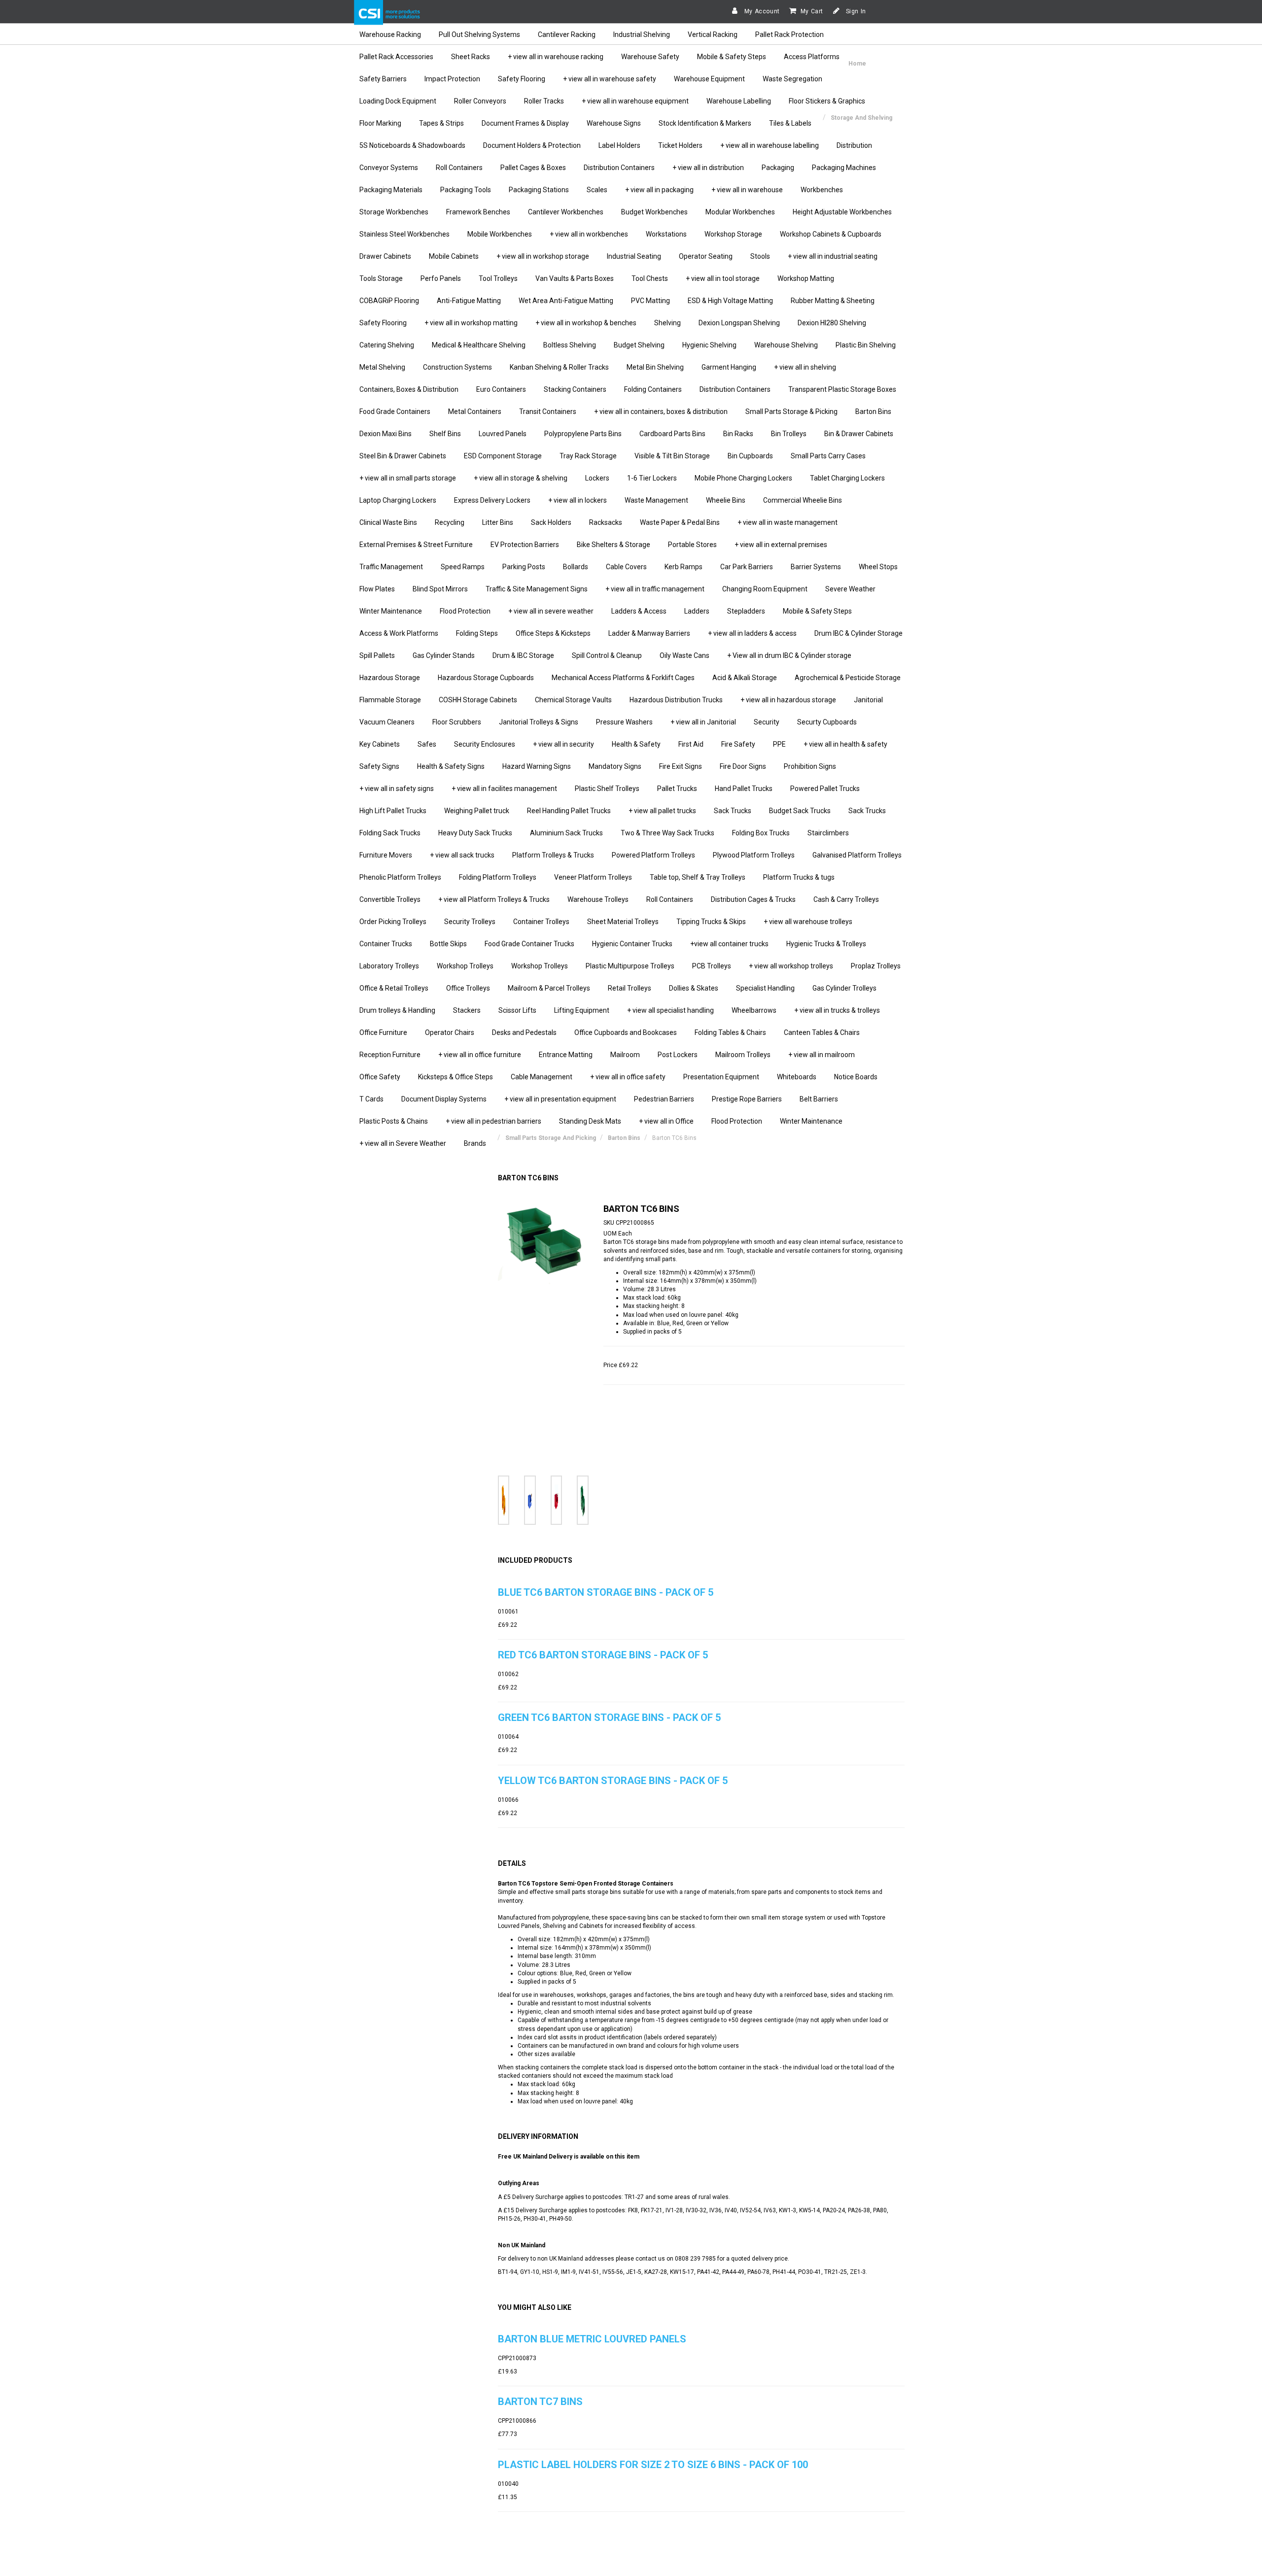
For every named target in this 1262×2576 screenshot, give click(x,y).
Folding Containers (653, 389)
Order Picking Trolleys (393, 922)
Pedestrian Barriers (664, 1099)
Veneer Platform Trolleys (593, 877)
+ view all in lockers (578, 500)
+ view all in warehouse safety (610, 79)
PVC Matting (650, 301)
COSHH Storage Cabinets (478, 700)
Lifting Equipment (582, 1010)
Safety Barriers (383, 79)
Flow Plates (377, 589)
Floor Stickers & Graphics (827, 101)
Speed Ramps (463, 567)
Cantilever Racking (567, 34)
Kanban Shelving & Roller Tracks (559, 367)
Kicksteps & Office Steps (456, 1077)
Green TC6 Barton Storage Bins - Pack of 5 (609, 1717)
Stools (760, 256)
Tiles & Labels (790, 123)
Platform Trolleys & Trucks (553, 855)
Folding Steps (477, 633)
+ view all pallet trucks (662, 811)
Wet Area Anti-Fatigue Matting (566, 301)
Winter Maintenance (391, 611)
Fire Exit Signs (681, 766)
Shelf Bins (445, 434)
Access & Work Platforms (399, 633)
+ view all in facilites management (504, 789)
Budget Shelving (639, 345)
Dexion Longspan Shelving (739, 323)
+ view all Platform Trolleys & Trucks (494, 899)
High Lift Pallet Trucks (393, 811)
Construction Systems (457, 367)
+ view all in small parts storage (408, 478)
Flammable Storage (390, 700)
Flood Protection (465, 611)
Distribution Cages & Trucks (753, 899)
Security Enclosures (485, 744)
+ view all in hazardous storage (788, 700)
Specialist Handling (765, 988)
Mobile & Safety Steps (732, 57)
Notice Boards (856, 1077)
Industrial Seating (634, 256)
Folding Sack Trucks (390, 833)
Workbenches (822, 190)
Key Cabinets (380, 744)
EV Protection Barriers (525, 545)
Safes (427, 744)
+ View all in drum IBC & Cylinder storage (789, 655)
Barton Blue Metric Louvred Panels (592, 2339)
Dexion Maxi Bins (386, 434)
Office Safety (380, 1077)
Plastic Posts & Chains (394, 1121)
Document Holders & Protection (532, 145)
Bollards (576, 567)
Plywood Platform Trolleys (754, 855)
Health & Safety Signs (451, 766)
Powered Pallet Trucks (825, 789)
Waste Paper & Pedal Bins (680, 522)
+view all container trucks (729, 944)
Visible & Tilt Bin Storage (672, 456)
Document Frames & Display (525, 123)
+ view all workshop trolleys (791, 966)
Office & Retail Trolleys (394, 988)
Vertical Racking (713, 34)
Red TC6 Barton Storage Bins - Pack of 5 (603, 1655)
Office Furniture (383, 1032)
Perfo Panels (441, 278)
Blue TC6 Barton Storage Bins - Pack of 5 (606, 1592)
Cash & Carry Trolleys (846, 899)
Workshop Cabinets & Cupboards (831, 234)
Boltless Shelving (570, 345)
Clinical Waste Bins (388, 522)
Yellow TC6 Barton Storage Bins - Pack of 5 (613, 1781)
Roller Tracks (544, 101)
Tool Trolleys (498, 278)
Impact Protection (452, 79)
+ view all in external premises (781, 545)
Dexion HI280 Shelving (832, 323)
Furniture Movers (386, 855)
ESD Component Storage (503, 456)
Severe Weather (850, 589)
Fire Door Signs (743, 766)
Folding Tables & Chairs (730, 1032)
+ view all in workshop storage (543, 256)
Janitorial (868, 700)
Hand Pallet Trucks (744, 789)
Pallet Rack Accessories (396, 57)
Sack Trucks (733, 811)
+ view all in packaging (659, 190)
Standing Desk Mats (590, 1121)
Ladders (697, 611)
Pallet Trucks (677, 789)
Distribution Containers (619, 168)
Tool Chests (650, 278)
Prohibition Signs (810, 766)
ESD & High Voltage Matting (730, 301)
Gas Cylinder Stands (444, 655)
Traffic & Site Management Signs (537, 589)
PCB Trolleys (712, 966)
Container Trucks (386, 944)
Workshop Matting (806, 278)
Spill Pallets (377, 655)
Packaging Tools (466, 190)
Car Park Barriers (747, 567)
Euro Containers (501, 389)
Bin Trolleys (789, 434)
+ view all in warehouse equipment (635, 101)
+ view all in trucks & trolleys (837, 1010)
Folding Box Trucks (761, 833)
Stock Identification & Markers (705, 123)
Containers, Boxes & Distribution (409, 389)
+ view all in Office (666, 1121)
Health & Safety (636, 744)
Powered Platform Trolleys (653, 855)
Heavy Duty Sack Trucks (475, 833)
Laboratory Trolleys (389, 966)
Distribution (854, 145)
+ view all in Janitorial (703, 722)
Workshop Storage (733, 234)
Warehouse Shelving (786, 345)
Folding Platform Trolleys (498, 877)
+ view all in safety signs (397, 789)
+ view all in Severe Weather (403, 1143)
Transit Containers (548, 412)
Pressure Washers (624, 722)
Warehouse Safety (650, 57)
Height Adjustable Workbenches (842, 212)
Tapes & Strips (441, 123)
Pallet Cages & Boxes (533, 168)
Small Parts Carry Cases (828, 456)
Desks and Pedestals (524, 1032)
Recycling (450, 522)
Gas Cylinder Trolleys (844, 988)
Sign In (855, 11)
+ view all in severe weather (551, 611)
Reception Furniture (390, 1055)
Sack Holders (551, 522)
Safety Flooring (522, 79)
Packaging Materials (391, 190)
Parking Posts (524, 567)
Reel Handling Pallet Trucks (569, 811)
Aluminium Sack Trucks (566, 833)
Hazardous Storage (390, 678)
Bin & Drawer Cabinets (859, 434)
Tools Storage (381, 278)
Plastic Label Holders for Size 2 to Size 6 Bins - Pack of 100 (653, 2465)
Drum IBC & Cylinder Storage (859, 633)
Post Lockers (678, 1055)
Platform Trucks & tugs (799, 877)
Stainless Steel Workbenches (404, 234)
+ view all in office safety (628, 1077)
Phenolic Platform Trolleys (400, 877)
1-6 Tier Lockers (652, 478)
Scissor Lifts (517, 1010)
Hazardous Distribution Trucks (676, 700)
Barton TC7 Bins (540, 2402)
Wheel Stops (878, 567)
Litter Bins (498, 522)
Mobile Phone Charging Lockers (743, 478)
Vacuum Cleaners (387, 722)
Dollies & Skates (694, 988)
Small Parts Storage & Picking (791, 412)
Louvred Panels (503, 434)
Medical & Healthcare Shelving (479, 345)
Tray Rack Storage (588, 456)
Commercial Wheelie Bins (803, 500)
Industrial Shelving (642, 34)
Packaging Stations (539, 190)
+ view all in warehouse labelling (770, 145)
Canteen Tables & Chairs (822, 1032)
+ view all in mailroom (822, 1055)
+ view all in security (563, 744)
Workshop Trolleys (465, 966)
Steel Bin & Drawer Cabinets (403, 456)
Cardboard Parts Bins (672, 434)
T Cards (371, 1099)
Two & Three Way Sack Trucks (667, 833)
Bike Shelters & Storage (613, 545)
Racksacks (606, 522)
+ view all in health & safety (845, 744)
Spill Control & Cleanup (607, 655)
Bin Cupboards (750, 456)
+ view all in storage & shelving (521, 478)
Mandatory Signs (615, 766)
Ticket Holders (680, 145)
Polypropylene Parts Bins (583, 434)
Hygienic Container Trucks (632, 944)
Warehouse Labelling (739, 101)
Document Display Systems (444, 1099)
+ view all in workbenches (589, 234)
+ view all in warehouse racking (556, 57)
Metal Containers (475, 412)
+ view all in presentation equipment (560, 1099)
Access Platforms (812, 57)
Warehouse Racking (390, 34)
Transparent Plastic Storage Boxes (842, 389)
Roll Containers (459, 168)
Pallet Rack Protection (789, 34)
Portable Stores (692, 545)
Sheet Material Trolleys (623, 922)
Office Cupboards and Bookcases (626, 1032)
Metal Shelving (382, 367)
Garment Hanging (729, 367)
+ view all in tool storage (723, 278)
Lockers (597, 478)
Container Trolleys (541, 922)
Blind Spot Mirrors (440, 589)
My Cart (812, 11)
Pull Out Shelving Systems (479, 34)
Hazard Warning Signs (537, 766)
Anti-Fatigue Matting (469, 301)
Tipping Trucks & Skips (711, 922)
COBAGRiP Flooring (389, 301)
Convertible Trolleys (390, 899)
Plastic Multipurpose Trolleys (630, 966)
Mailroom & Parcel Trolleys (549, 988)
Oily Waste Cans (684, 655)
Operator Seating (706, 256)
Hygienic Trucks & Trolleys (826, 944)
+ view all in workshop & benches (586, 323)
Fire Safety (738, 744)
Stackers (467, 1010)
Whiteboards (797, 1077)
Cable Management (542, 1077)
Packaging (778, 168)
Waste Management (656, 500)
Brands (475, 1143)
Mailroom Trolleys (743, 1055)
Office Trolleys (468, 988)
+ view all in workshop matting (471, 323)
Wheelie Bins (726, 500)
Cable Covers (626, 567)
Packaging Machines (844, 168)
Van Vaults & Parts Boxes (575, 278)
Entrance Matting (566, 1055)
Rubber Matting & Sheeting (833, 301)
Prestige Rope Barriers (747, 1099)
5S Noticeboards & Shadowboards (412, 145)
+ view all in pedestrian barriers (493, 1121)
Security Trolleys (470, 922)
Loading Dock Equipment (398, 101)
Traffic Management (391, 567)
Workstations (666, 234)
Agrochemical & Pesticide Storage (848, 678)
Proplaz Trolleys (876, 966)
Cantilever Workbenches (566, 212)
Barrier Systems (816, 567)
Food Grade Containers (395, 412)
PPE (779, 744)
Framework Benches (478, 212)
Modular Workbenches (740, 212)
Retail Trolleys (630, 988)
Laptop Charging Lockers (398, 500)
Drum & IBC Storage (523, 655)
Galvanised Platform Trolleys (857, 855)
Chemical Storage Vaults (573, 700)
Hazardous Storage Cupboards (486, 678)
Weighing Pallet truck (477, 811)
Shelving (667, 323)
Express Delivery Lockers (492, 500)
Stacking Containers (575, 389)
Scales (597, 190)
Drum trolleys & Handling (397, 1010)
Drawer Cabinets (385, 256)
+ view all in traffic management (655, 589)
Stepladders (746, 611)
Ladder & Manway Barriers (649, 633)
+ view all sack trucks (462, 855)
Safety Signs (379, 766)
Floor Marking (380, 123)
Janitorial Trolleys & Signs (539, 722)
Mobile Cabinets (454, 256)
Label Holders (619, 145)
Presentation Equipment (721, 1077)
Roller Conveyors (480, 101)
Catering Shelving (387, 345)
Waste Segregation (792, 79)
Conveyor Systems (389, 168)
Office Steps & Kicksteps (553, 633)
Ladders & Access (639, 611)
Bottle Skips (448, 944)
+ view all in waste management (788, 522)
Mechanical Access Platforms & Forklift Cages (623, 678)
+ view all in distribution (708, 168)
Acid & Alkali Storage (745, 678)
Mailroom (625, 1055)
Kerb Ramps (684, 567)
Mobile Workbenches (500, 234)
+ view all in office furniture (480, 1055)
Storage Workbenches (394, 212)
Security (767, 722)
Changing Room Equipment (765, 589)
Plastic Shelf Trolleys (607, 789)
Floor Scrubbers (457, 722)
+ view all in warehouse (747, 190)
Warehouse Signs (614, 123)
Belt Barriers (819, 1099)
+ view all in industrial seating (833, 256)
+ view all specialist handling (670, 1010)
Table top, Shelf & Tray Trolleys (698, 877)
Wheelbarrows (754, 1010)
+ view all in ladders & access (752, 633)
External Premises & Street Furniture (416, 545)
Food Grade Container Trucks (529, 944)
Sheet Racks (471, 57)
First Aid (691, 744)
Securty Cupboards (827, 722)
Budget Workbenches (654, 212)
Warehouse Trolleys (598, 899)
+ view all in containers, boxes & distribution (661, 412)
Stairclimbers (828, 833)
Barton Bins (873, 412)
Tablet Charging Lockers (847, 478)
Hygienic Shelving (709, 345)
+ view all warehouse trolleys (808, 922)
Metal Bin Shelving (655, 367)
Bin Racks (738, 434)
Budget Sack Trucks (800, 811)
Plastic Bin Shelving (866, 345)
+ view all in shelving (805, 367)
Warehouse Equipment (709, 79)
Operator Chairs (450, 1032)
